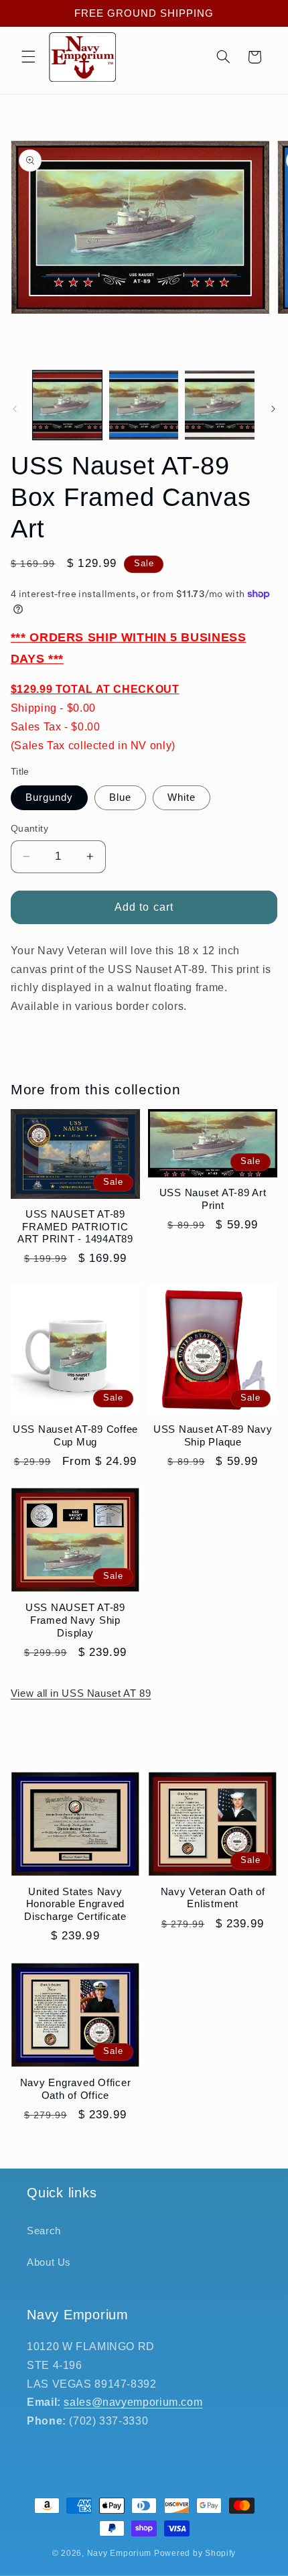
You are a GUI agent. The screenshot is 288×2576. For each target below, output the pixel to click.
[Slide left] (15, 409)
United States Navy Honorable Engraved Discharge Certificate (75, 1904)
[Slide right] (273, 409)
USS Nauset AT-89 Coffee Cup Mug (75, 1435)
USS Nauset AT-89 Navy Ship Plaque (213, 1435)
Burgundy (49, 797)
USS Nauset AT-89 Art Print (213, 1199)
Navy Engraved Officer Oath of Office (76, 2089)
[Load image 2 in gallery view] (144, 405)
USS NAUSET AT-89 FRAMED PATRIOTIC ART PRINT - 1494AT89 (75, 1227)
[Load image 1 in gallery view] (67, 405)
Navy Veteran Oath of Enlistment (213, 1898)
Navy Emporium (120, 2553)
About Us (49, 2262)
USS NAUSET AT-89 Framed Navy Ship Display (75, 1620)
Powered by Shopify (195, 2553)
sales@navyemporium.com (133, 2402)
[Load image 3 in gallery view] (219, 405)
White (182, 797)
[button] (28, 57)
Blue (120, 797)
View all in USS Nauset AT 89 (81, 1693)
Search (44, 2231)
